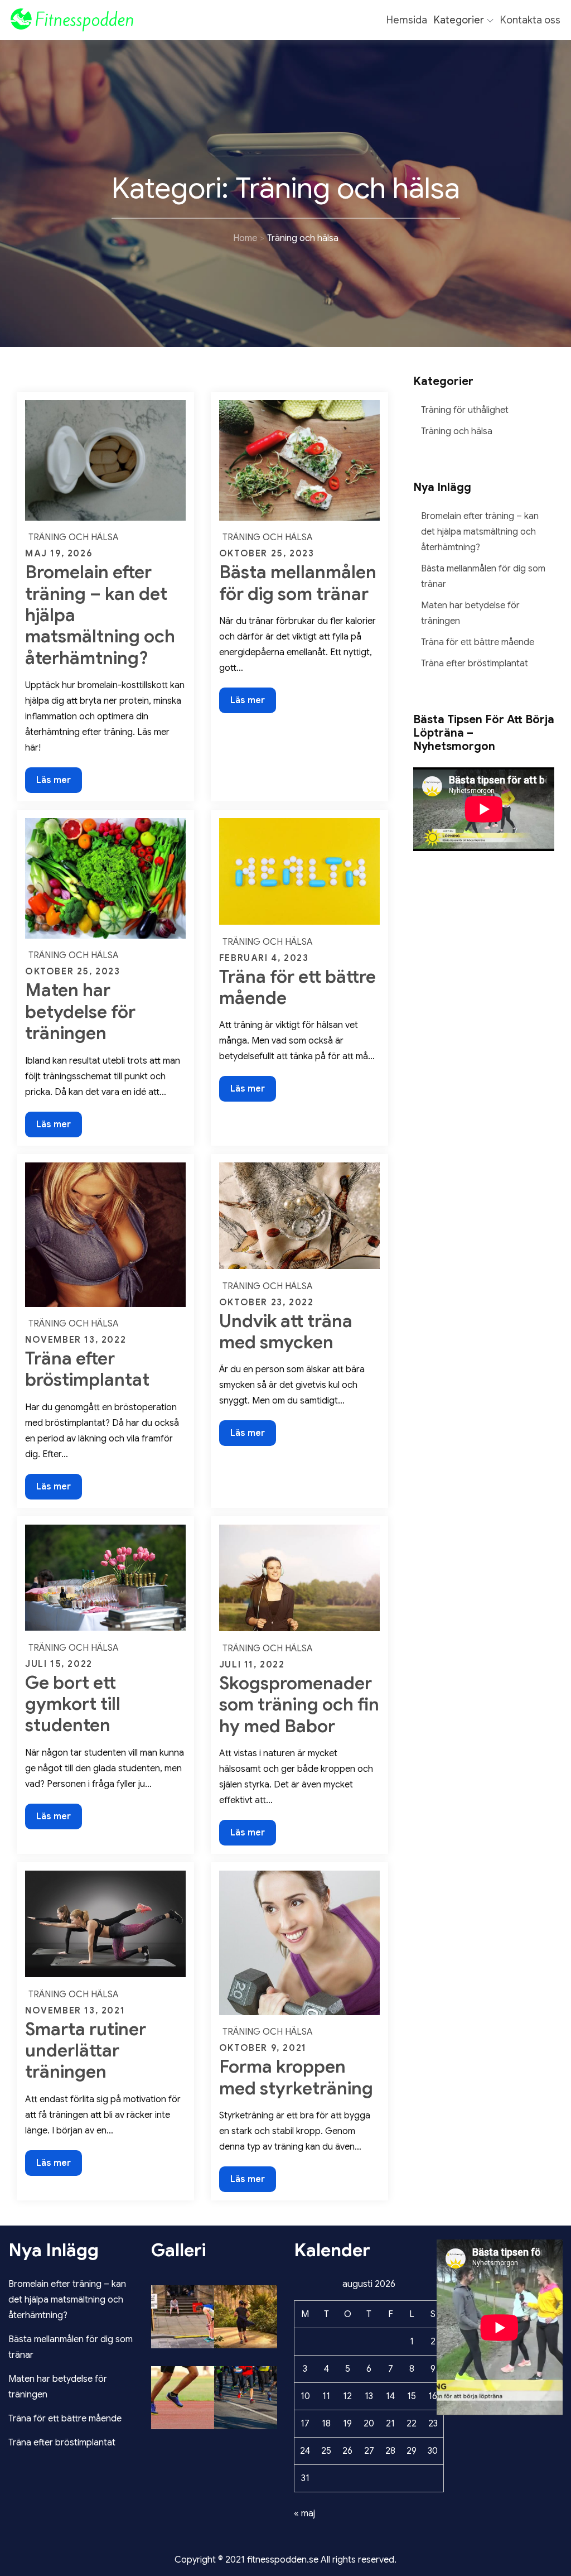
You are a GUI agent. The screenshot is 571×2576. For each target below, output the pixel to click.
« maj (304, 2513)
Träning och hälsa (74, 537)
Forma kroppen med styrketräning (296, 2077)
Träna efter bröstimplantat (87, 1369)
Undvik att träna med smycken (286, 1332)
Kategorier (459, 20)
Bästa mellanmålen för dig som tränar (298, 583)
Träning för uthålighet (465, 410)
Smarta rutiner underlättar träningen (86, 2051)
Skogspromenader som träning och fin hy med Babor (299, 1705)
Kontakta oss (530, 20)
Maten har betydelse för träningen (80, 1011)
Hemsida (407, 20)
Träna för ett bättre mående (297, 987)
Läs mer (59, 784)
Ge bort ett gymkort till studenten (73, 1704)
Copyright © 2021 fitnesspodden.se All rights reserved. (285, 2560)
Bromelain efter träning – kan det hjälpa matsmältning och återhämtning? (480, 532)
